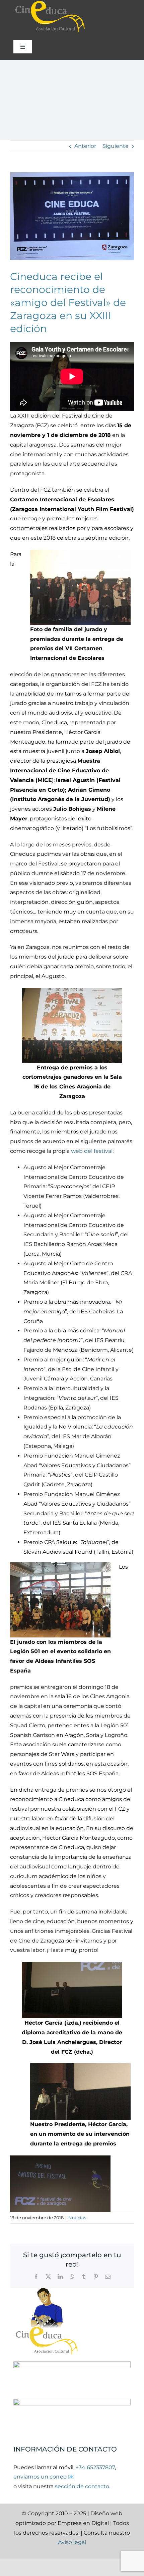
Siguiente (116, 146)
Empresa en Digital (83, 2523)
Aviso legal (72, 2542)
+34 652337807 (95, 2467)
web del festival (92, 1151)
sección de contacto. (83, 2486)
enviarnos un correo (41, 2477)
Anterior (85, 146)
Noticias (77, 2218)
